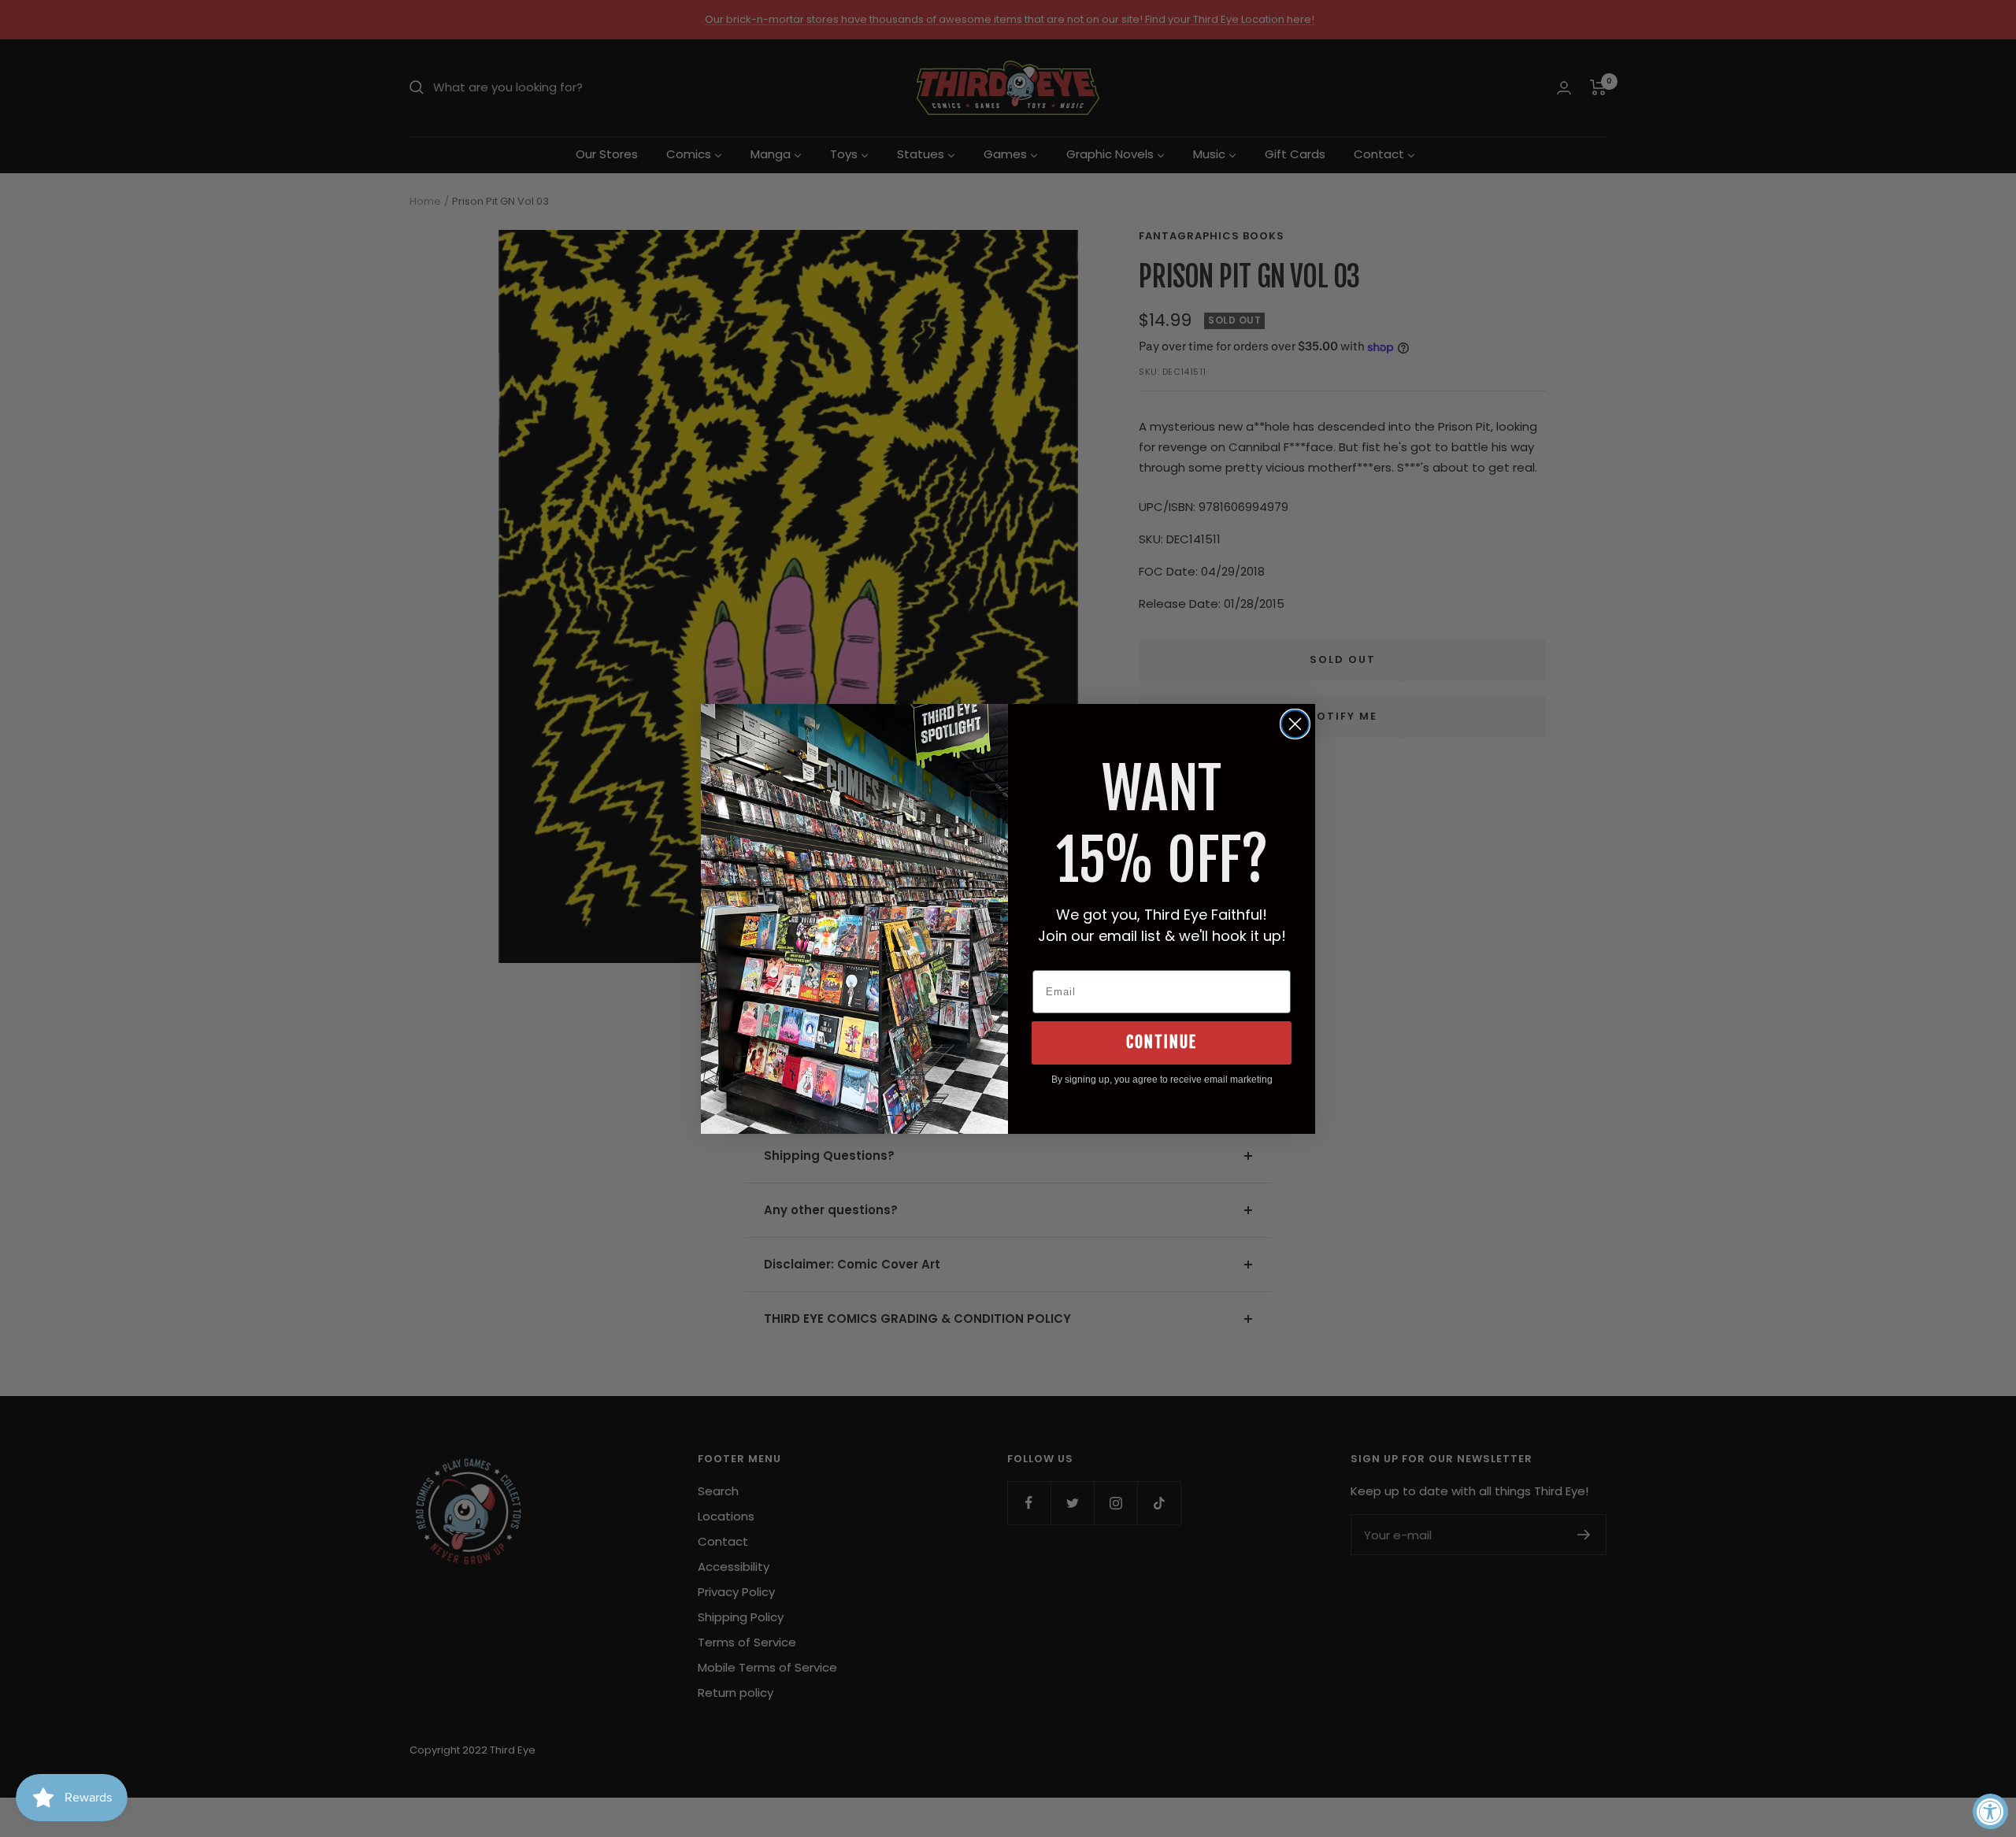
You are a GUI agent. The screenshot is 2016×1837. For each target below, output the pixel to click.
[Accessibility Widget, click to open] (1990, 1811)
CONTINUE (1162, 1042)
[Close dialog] (1295, 724)
